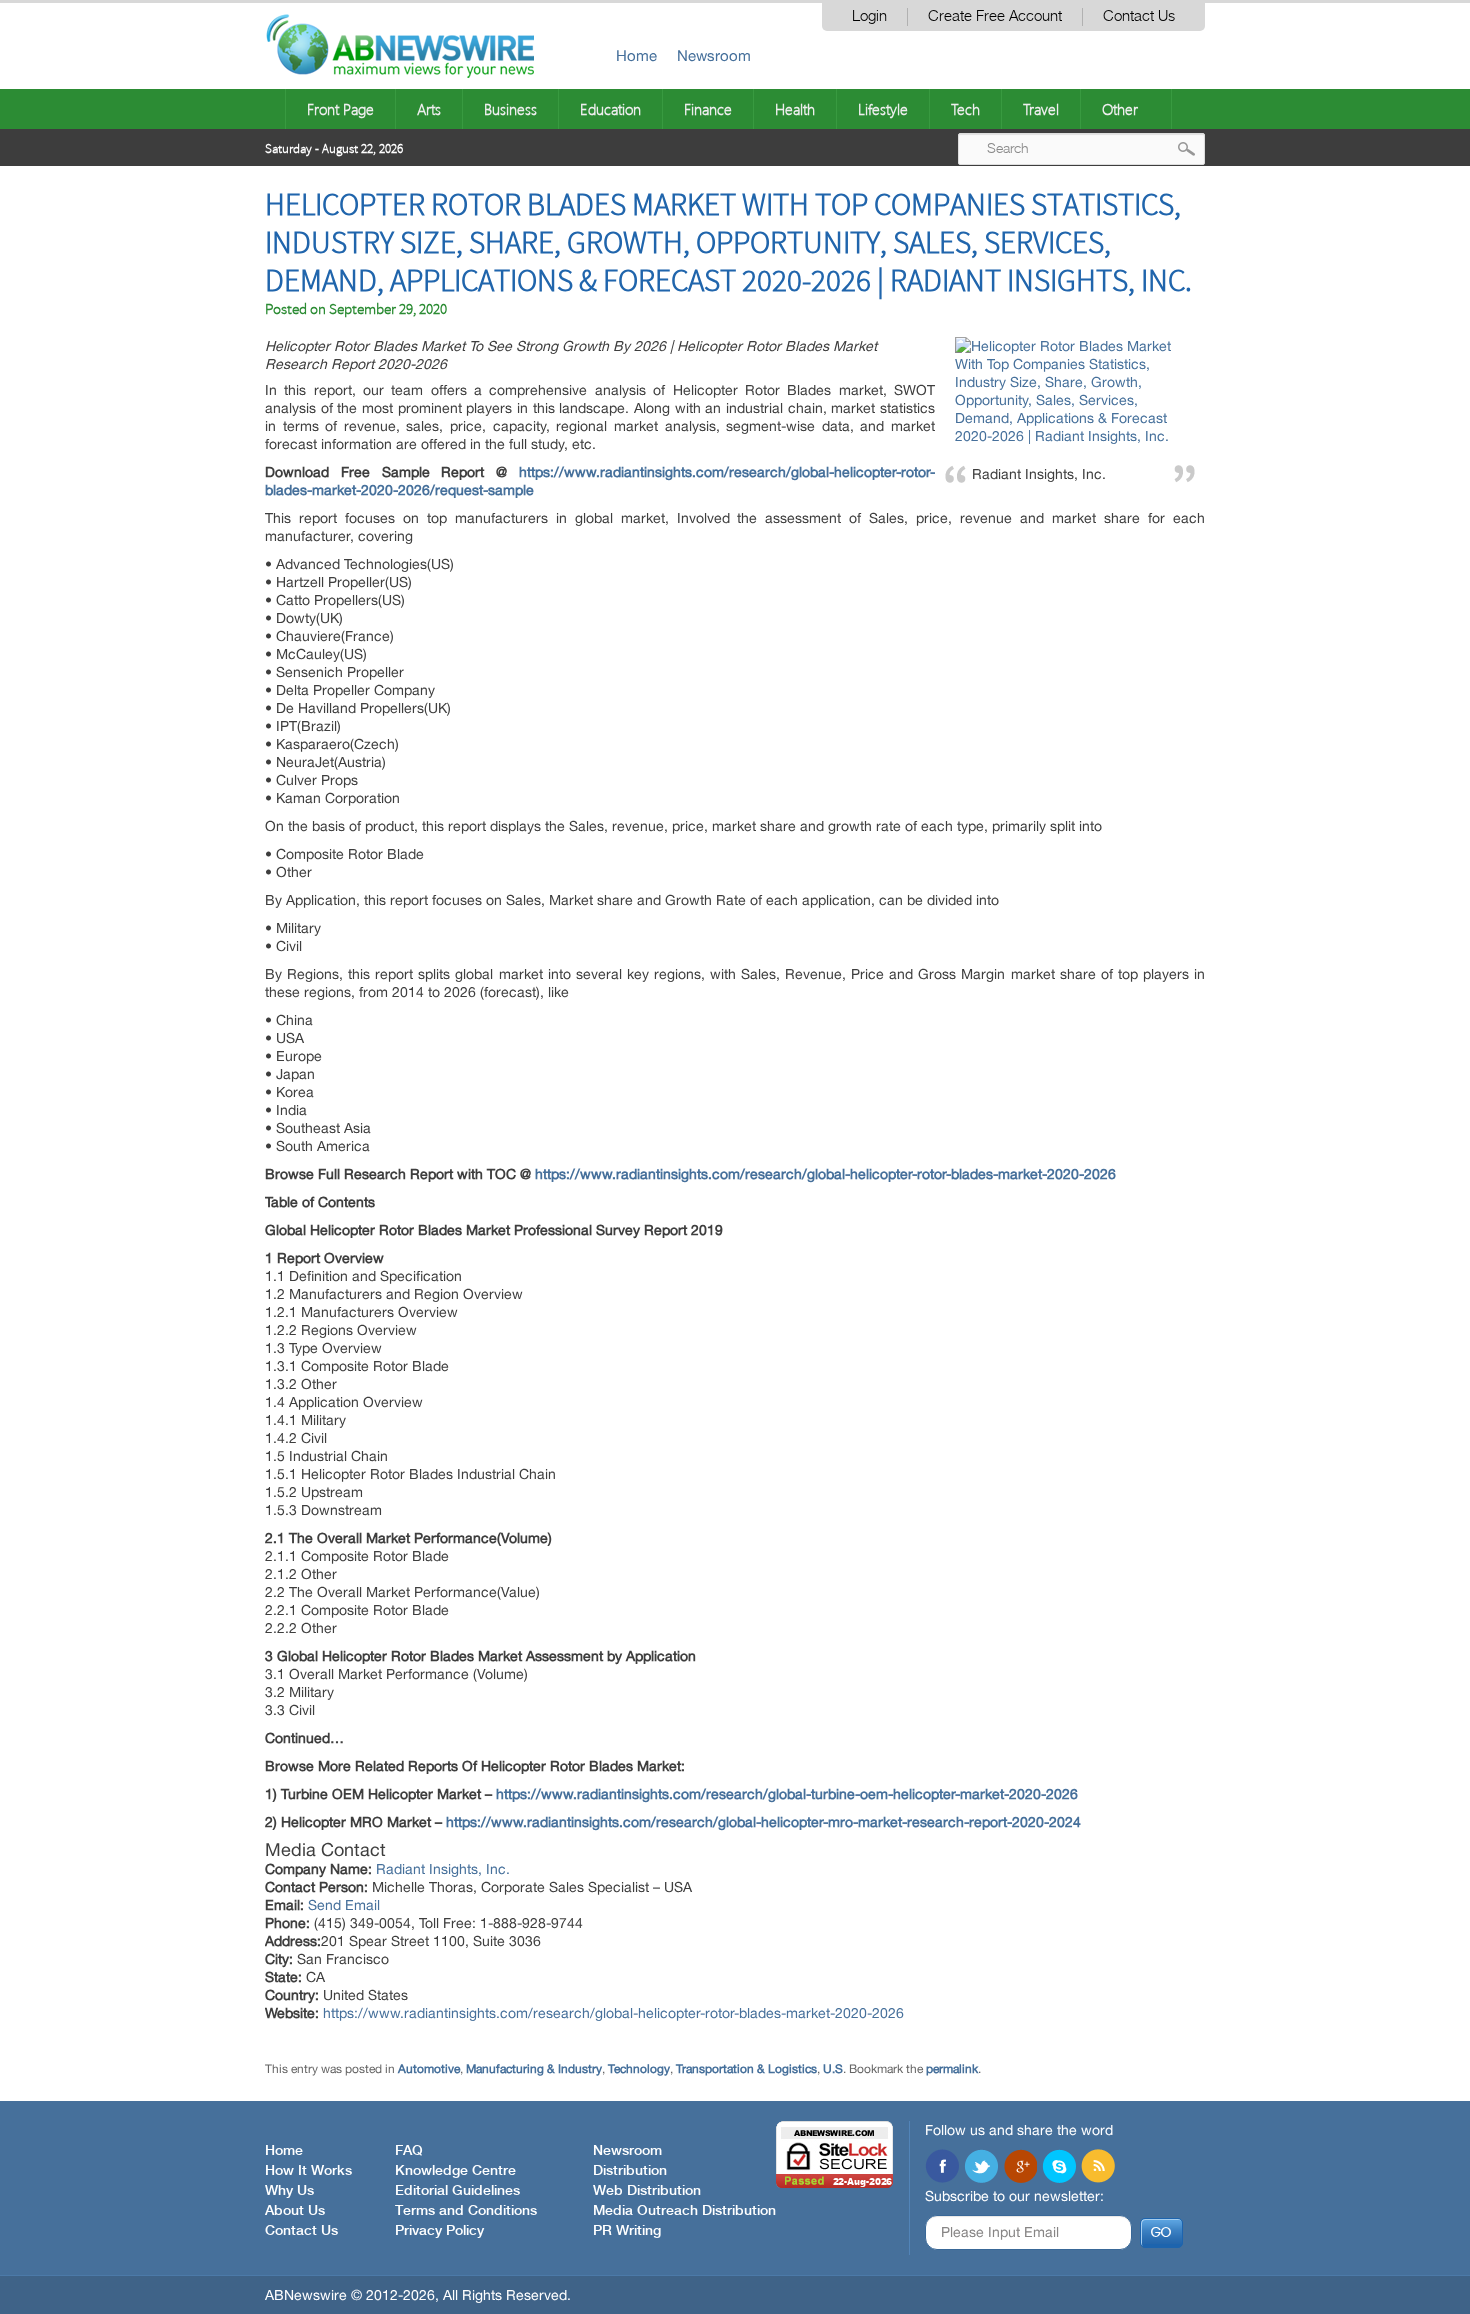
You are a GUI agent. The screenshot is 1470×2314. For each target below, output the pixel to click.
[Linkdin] (1020, 2168)
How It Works (308, 2171)
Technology (639, 2069)
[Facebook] (942, 2168)
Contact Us (1139, 16)
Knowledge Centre (455, 2171)
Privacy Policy (439, 2231)
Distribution (630, 2171)
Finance (708, 109)
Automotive (429, 2069)
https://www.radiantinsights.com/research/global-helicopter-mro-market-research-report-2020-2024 (763, 1822)
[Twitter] (981, 2168)
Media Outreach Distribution (684, 2211)
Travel (1041, 109)
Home (636, 55)
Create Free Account (995, 16)
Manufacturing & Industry (534, 2069)
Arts (429, 109)
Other (1120, 109)
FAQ (409, 2151)
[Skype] (1059, 2168)
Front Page (340, 109)
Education (610, 109)
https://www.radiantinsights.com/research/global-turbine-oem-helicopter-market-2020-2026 (787, 1794)
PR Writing (627, 2231)
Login (869, 16)
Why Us (289, 2191)
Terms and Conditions (466, 2211)
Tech (965, 109)
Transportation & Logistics (746, 2069)
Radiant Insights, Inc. (443, 1869)
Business (510, 109)
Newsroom (714, 55)
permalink (952, 2069)
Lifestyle (883, 109)
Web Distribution (647, 2191)
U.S (833, 2069)
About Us (295, 2211)
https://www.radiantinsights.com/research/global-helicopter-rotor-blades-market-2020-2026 (825, 1174)
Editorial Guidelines (457, 2191)
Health (795, 109)
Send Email (344, 1905)
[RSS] (1098, 2168)
